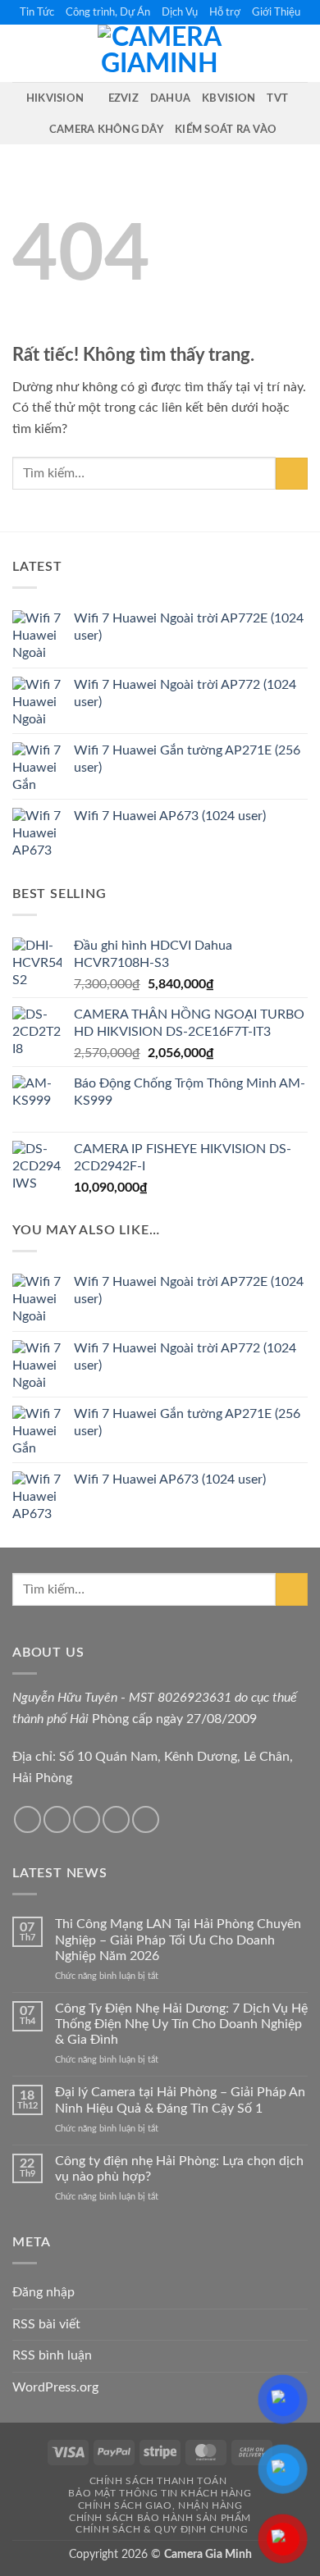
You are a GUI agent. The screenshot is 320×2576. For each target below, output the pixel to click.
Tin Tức (37, 12)
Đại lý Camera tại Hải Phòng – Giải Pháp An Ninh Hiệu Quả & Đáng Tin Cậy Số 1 (180, 2100)
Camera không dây (106, 130)
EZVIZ (123, 98)
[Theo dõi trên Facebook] (27, 1819)
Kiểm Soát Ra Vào (226, 130)
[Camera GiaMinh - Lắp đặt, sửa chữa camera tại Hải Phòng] (160, 53)
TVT (277, 98)
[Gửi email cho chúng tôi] (87, 1819)
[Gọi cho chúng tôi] (116, 1819)
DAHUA (170, 98)
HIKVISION (55, 98)
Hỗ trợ (225, 12)
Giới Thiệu (276, 12)
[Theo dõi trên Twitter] (57, 1819)
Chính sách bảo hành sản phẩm (160, 2518)
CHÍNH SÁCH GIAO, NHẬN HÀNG (160, 2505)
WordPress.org (55, 2387)
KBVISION (229, 98)
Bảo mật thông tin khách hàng (160, 2493)
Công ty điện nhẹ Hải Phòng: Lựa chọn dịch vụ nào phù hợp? (179, 2169)
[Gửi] (292, 474)
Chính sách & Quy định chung (162, 2529)
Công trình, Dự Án (108, 12)
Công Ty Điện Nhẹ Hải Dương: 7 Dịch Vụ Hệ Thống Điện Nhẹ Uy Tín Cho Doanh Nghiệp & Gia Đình (181, 2024)
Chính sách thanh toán (158, 2481)
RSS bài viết (46, 2324)
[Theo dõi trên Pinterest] (146, 1819)
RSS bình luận (52, 2355)
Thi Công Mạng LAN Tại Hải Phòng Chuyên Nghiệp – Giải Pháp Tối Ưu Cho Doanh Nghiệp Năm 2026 (178, 1940)
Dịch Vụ (180, 12)
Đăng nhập (43, 2292)
